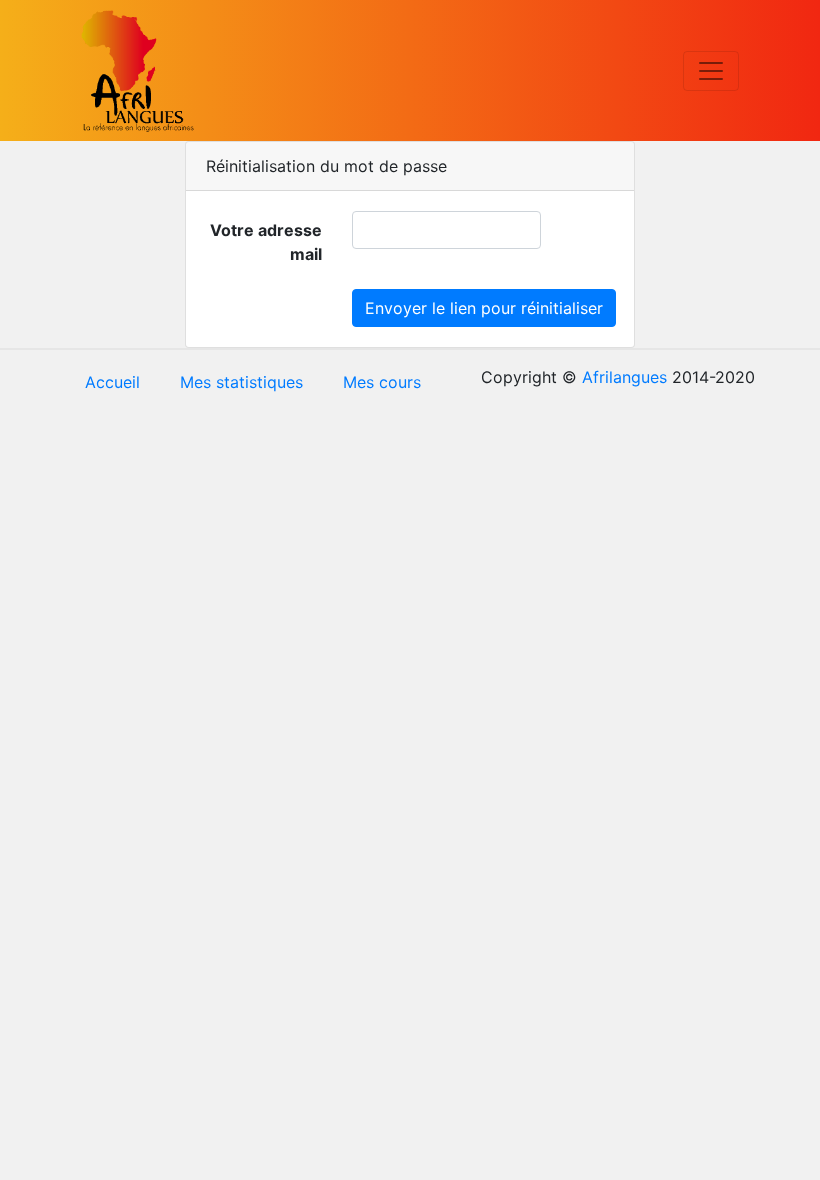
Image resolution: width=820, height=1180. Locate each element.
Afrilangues (624, 377)
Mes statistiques (241, 382)
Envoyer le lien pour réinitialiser (484, 308)
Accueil (112, 382)
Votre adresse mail (266, 242)
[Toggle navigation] (711, 71)
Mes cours (382, 382)
